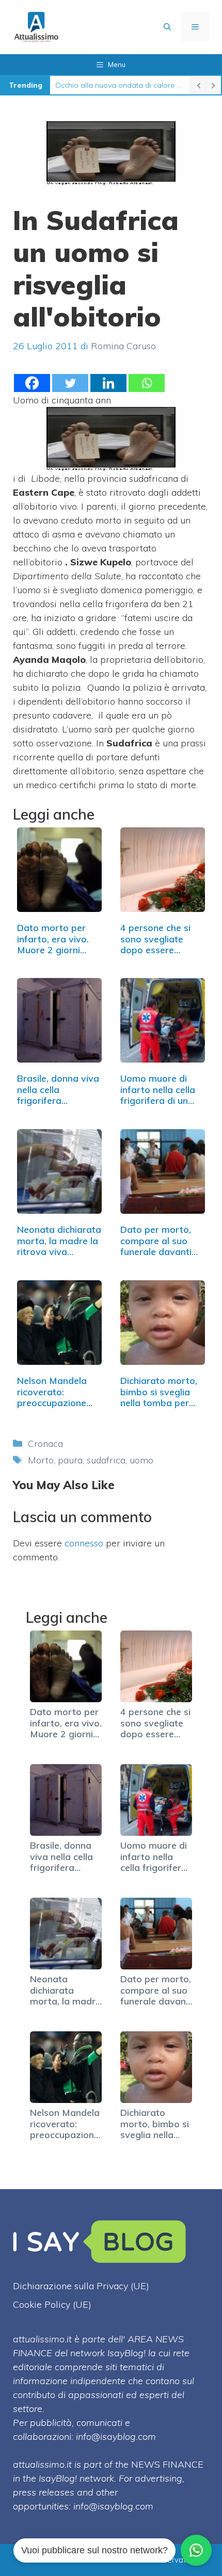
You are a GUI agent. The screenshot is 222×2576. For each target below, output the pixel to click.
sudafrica (106, 1460)
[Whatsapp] (147, 383)
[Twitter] (70, 383)
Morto (41, 1460)
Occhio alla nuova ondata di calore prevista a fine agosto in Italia (120, 85)
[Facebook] (32, 383)
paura (70, 1460)
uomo (141, 1460)
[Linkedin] (108, 383)
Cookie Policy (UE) (52, 2304)
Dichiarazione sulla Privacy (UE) (81, 2286)
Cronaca (45, 1444)
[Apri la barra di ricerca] (167, 27)
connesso (84, 1543)
